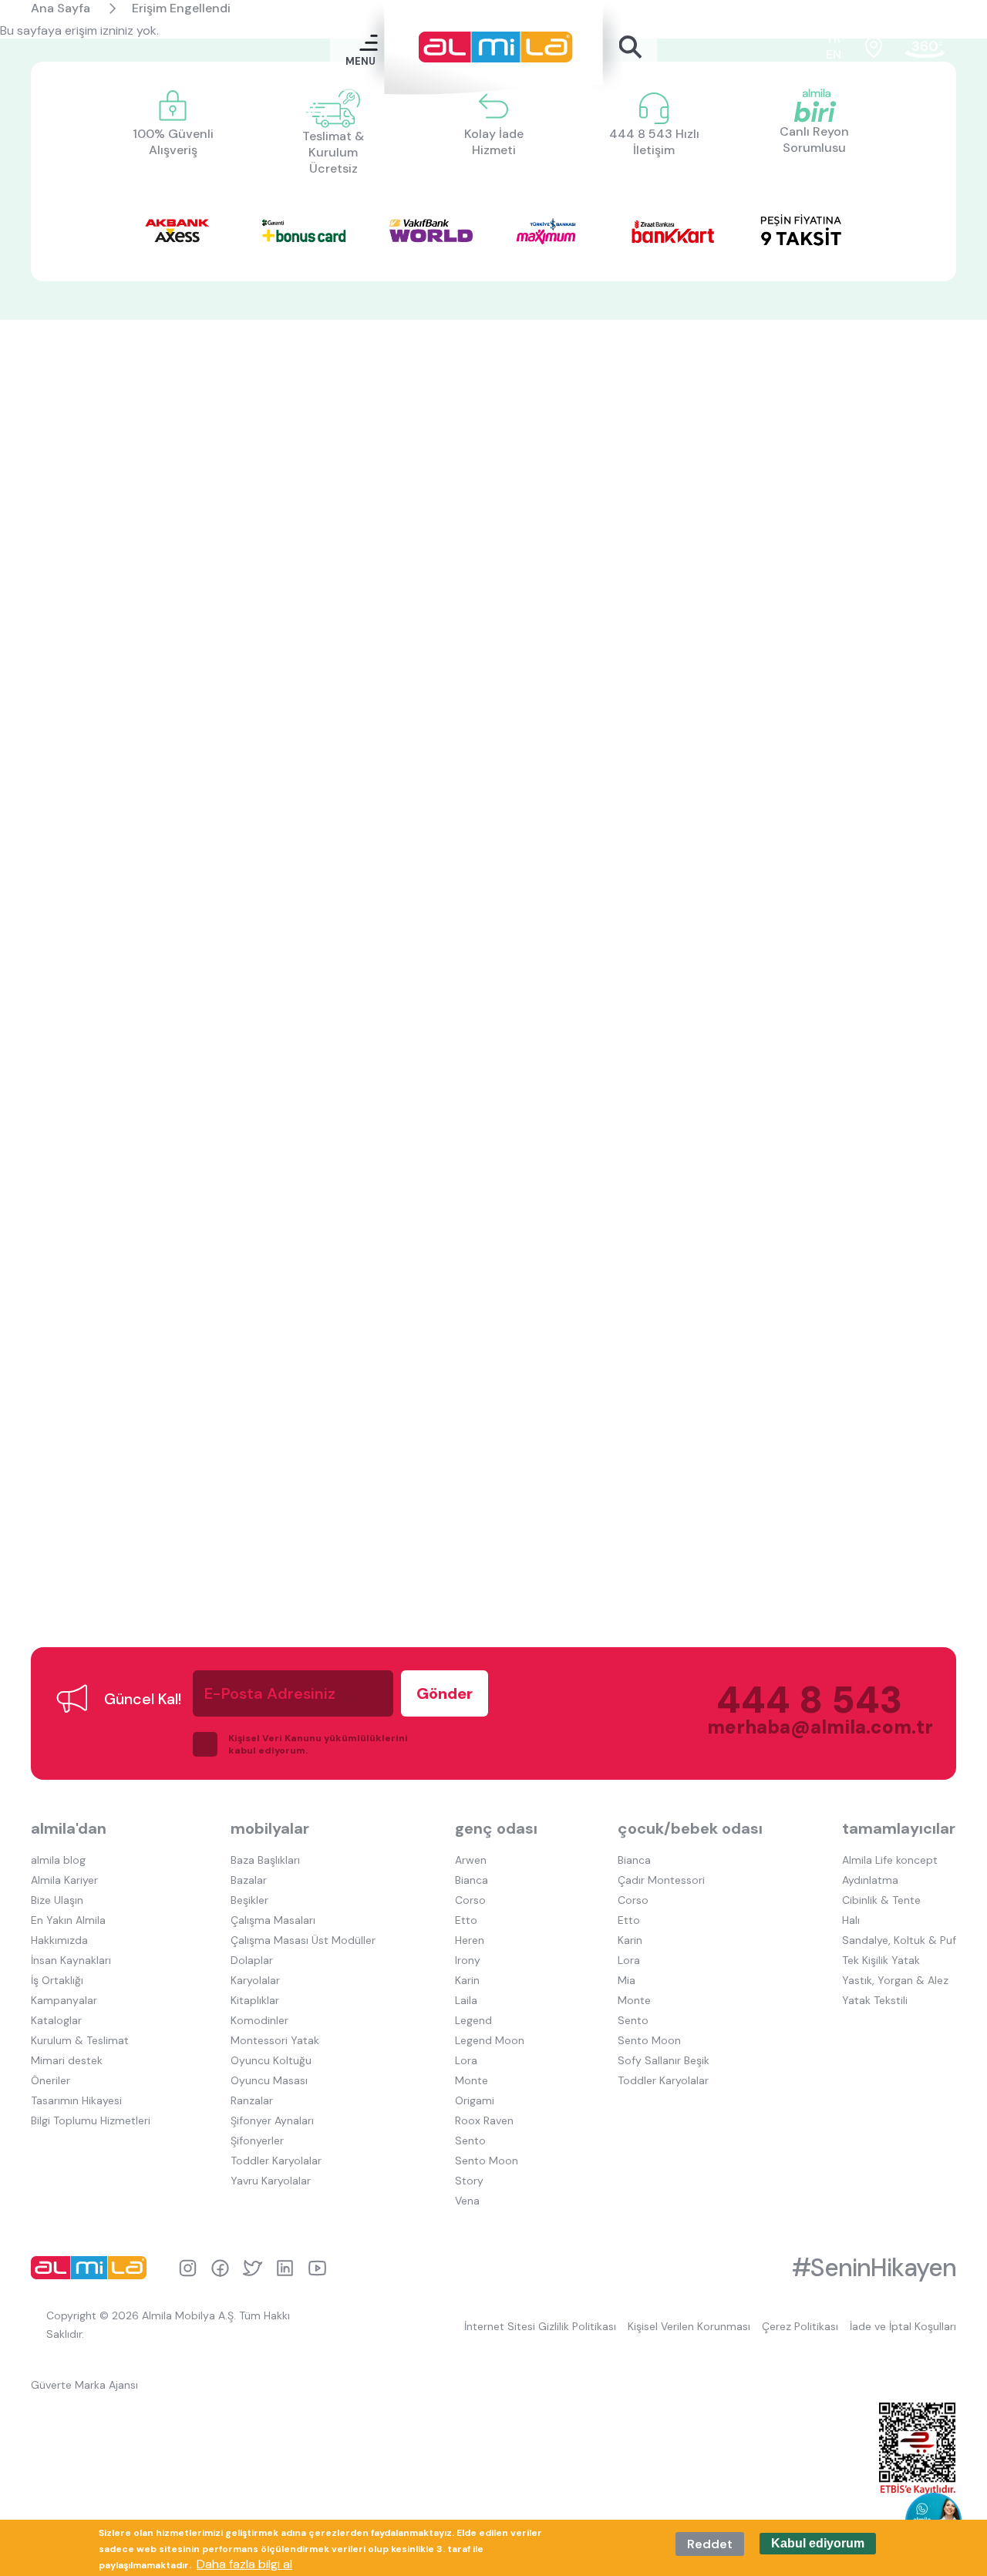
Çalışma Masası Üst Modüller (303, 1940)
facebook (220, 2268)
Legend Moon (490, 2040)
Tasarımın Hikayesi (76, 2100)
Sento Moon (487, 2161)
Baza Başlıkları (265, 1860)
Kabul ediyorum (818, 2544)
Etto (466, 1920)
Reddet (710, 2544)
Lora (466, 2060)
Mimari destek (67, 2060)
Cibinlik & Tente (881, 1900)
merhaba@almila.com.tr (805, 1727)
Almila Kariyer (64, 1880)
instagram (188, 2268)
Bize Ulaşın (57, 1900)
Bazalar (249, 1880)
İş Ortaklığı (57, 1980)
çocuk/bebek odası (690, 1828)
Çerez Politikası (800, 2326)
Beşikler (249, 1900)
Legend (473, 2020)
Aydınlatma (870, 1880)
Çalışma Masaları (273, 1920)
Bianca (472, 1880)
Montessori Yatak (275, 2040)
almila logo (93, 2268)
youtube (317, 2268)
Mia (627, 1980)
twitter (253, 2268)
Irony (468, 1960)
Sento (470, 2141)
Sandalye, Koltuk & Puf (899, 1940)
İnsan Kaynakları (71, 1960)
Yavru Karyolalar (271, 2181)
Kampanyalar (64, 2000)
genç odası (496, 1828)
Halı (851, 1920)
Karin (467, 1980)
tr (834, 38)
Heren (470, 1940)
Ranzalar (252, 2100)
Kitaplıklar (255, 2000)
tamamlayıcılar (899, 1828)
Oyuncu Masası (269, 2080)
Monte (472, 2080)
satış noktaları (874, 47)
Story (469, 2181)
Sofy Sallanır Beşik (664, 2060)
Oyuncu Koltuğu (271, 2060)
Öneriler (51, 2080)
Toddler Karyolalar (276, 2161)
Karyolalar (255, 1980)
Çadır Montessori (661, 1880)
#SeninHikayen (874, 2268)
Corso (470, 1900)
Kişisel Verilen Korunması (689, 2326)
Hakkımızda (59, 1940)
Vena (467, 2201)
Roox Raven (484, 2120)
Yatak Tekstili (875, 2000)
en (834, 54)
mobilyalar (270, 1828)
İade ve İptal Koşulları (903, 2326)
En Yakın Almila (68, 1920)
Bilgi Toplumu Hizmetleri (91, 2120)
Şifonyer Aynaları (272, 2120)
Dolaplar (252, 1960)
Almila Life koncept (890, 1860)
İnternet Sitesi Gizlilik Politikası (540, 2326)
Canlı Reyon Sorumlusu (814, 140)
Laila (466, 2000)
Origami (475, 2100)
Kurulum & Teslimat (80, 2040)
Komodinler (259, 2020)
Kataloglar (56, 2020)
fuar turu (925, 47)
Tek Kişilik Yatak (881, 1960)
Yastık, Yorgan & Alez (895, 1980)
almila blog (58, 1860)
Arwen (471, 1860)
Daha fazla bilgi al (244, 2564)
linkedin (285, 2268)
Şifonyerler (257, 2141)
